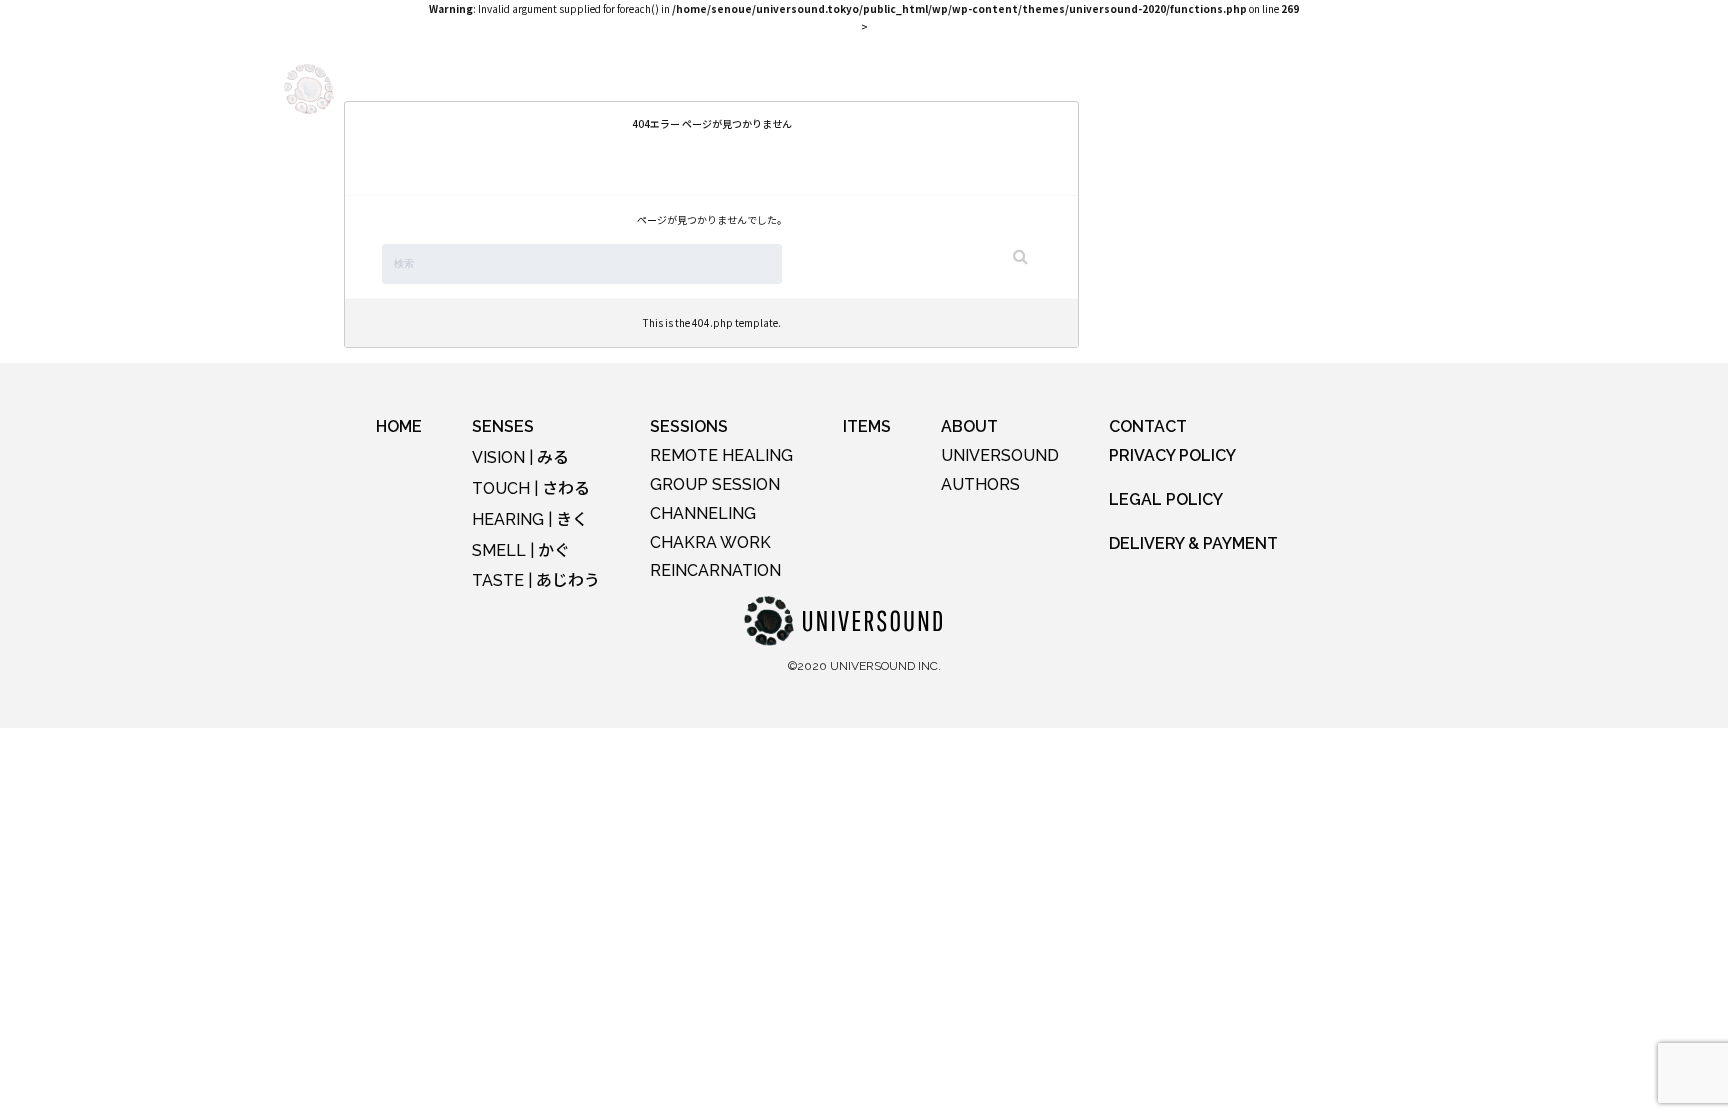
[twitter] (1430, 88)
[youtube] (1384, 89)
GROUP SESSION (715, 484)
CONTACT (1148, 426)
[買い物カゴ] (1212, 94)
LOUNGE (853, 87)
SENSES (576, 87)
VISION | (520, 457)
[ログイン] (1262, 96)
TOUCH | (531, 488)
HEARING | (530, 519)
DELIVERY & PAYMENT (1193, 543)
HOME (399, 426)
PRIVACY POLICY (1172, 455)
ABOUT (1010, 87)
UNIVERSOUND (1000, 455)
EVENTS (662, 87)
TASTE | (536, 580)
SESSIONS (757, 87)
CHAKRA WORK (710, 542)
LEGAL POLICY (1166, 499)
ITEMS (934, 87)
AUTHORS (980, 484)
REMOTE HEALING (721, 455)
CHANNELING (703, 513)
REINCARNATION (715, 570)
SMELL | (521, 550)
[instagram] (1339, 89)
